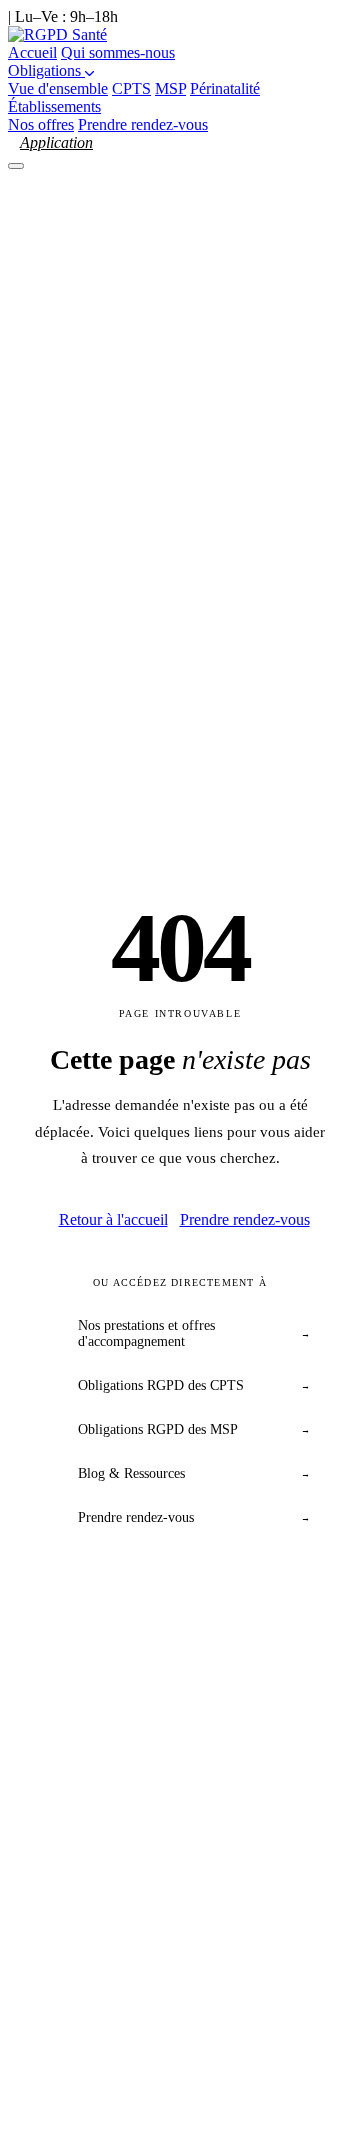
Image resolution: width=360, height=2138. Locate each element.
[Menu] (16, 166)
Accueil (32, 52)
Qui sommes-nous (118, 52)
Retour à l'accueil (113, 1219)
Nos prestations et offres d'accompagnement (194, 1333)
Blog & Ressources (194, 1473)
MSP (170, 88)
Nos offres (41, 124)
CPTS (131, 88)
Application (56, 142)
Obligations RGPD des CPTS (194, 1385)
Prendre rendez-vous (143, 124)
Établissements (54, 106)
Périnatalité (225, 88)
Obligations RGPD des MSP (194, 1429)
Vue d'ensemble (58, 88)
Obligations (46, 70)
